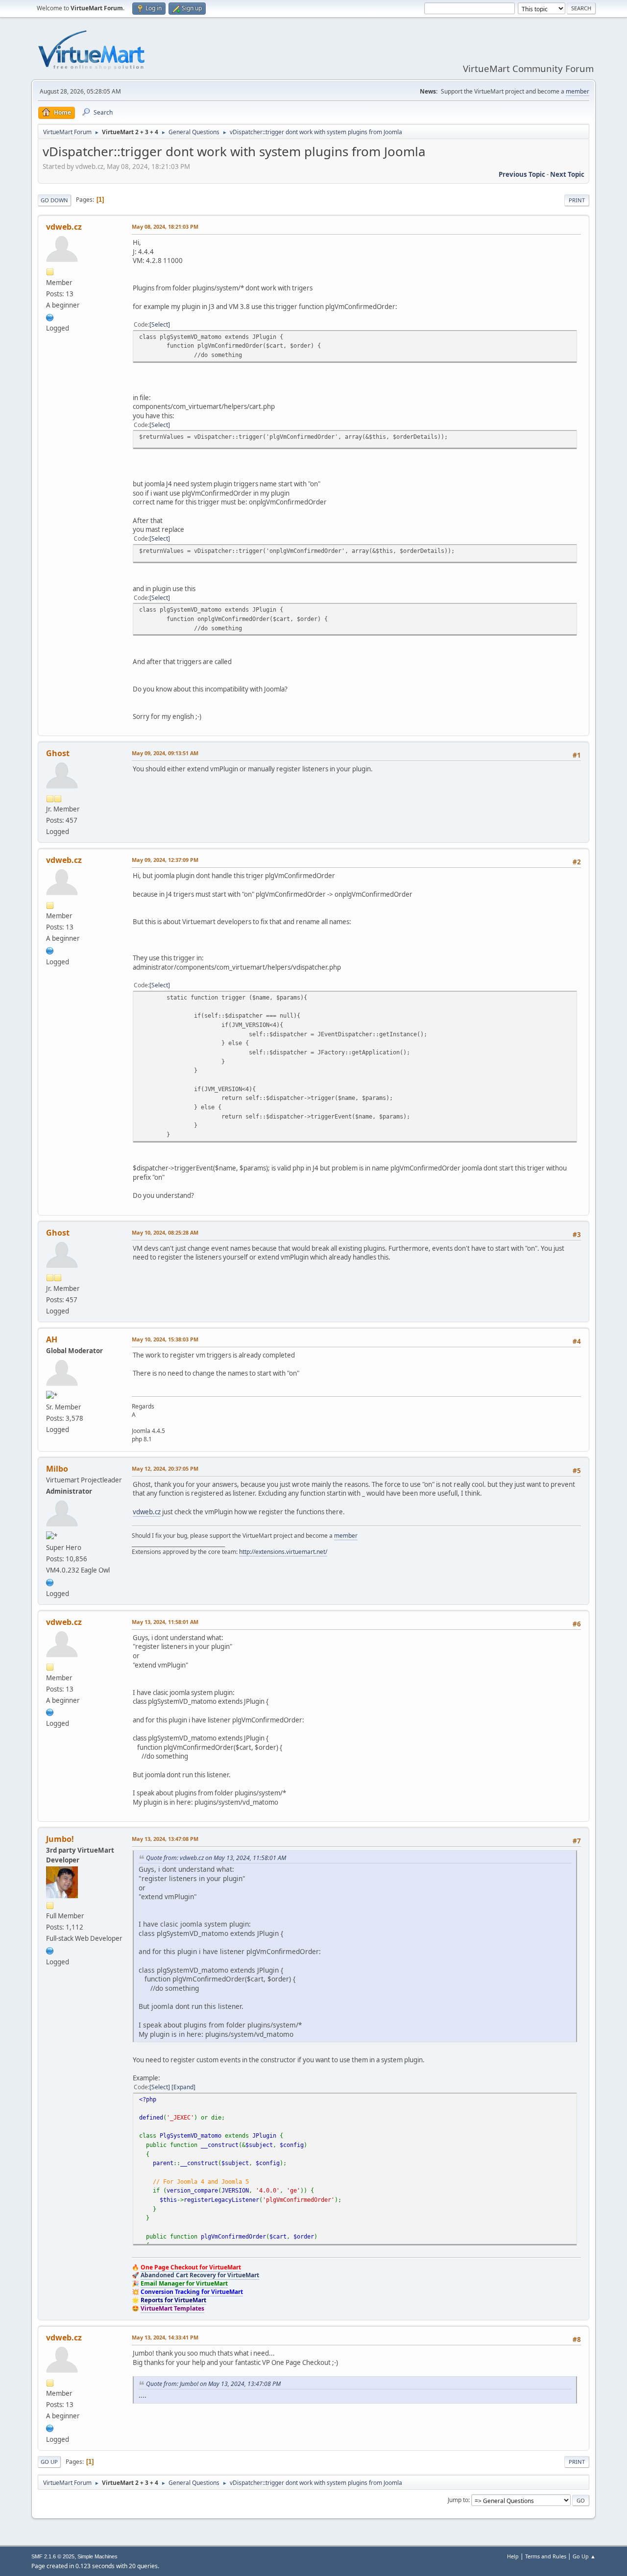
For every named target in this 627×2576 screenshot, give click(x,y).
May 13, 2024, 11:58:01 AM (165, 1622)
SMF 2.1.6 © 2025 (53, 2556)
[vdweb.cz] (50, 316)
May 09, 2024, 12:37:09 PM (165, 860)
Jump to (458, 2500)
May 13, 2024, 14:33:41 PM (165, 2337)
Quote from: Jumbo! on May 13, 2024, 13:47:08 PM (213, 2384)
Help (513, 2556)
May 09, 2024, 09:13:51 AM (165, 753)
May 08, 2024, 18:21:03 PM (165, 227)
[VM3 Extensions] (50, 1581)
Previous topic (522, 174)
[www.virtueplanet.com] (50, 1950)
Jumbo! (60, 1839)
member (578, 91)
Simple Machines (97, 2556)
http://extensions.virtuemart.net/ (283, 1552)
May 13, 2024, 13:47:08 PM (165, 1839)
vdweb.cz (64, 227)
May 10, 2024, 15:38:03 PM (165, 1339)
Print (577, 200)
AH (52, 1339)
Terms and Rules (546, 2556)
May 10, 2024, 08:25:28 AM (165, 1232)
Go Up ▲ (584, 2556)
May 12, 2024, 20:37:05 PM (165, 1468)
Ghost (58, 753)
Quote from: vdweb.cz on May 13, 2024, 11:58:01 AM (216, 1858)
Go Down (54, 200)
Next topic (567, 174)
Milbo (57, 1469)
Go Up (49, 2462)
